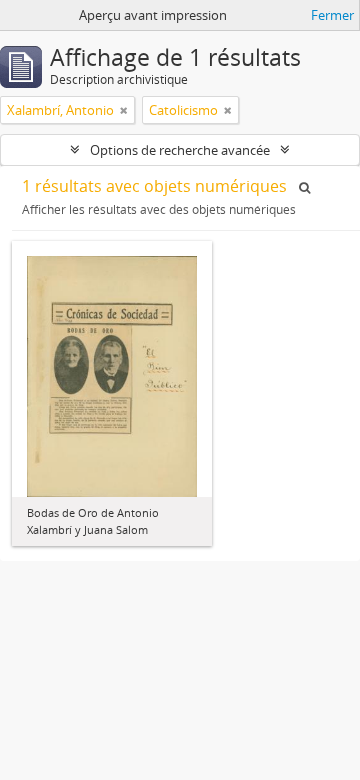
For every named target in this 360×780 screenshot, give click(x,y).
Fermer (332, 15)
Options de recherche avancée (180, 150)
